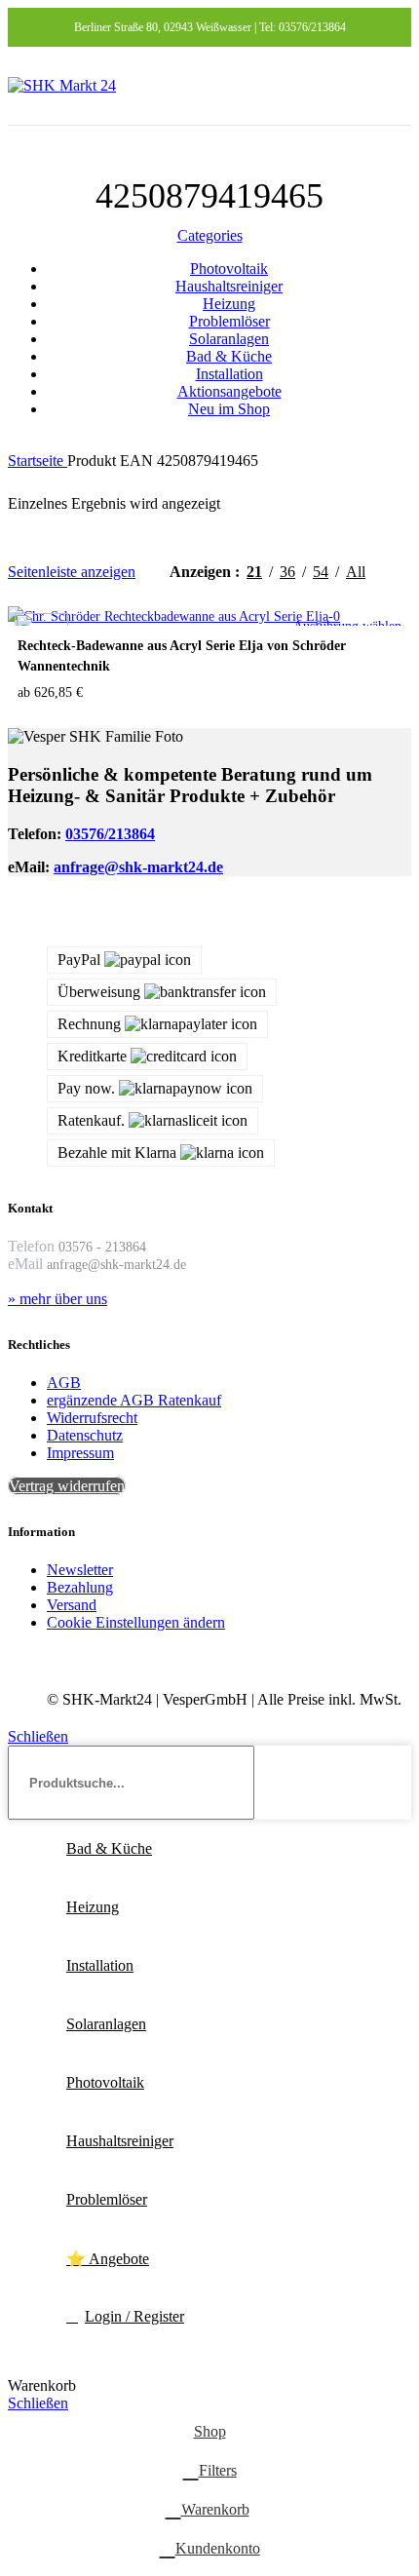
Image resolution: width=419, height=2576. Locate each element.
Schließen (38, 1736)
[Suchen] (389, 1783)
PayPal (79, 960)
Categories (210, 235)
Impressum (80, 1453)
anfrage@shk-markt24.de (138, 867)
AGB (64, 1383)
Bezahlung (80, 1587)
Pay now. (86, 1088)
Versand (72, 1605)
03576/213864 (110, 834)
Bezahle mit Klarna (117, 1153)
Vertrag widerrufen (67, 1486)
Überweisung (99, 992)
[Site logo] (62, 85)
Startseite (38, 461)
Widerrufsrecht (92, 1418)
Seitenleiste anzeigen (72, 572)
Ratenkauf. (91, 1120)
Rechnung (89, 1024)
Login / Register (134, 2316)
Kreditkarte (92, 1056)
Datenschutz (85, 1435)
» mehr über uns (57, 1299)
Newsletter (80, 1570)
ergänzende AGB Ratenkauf (134, 1400)
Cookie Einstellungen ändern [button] (136, 1622)
